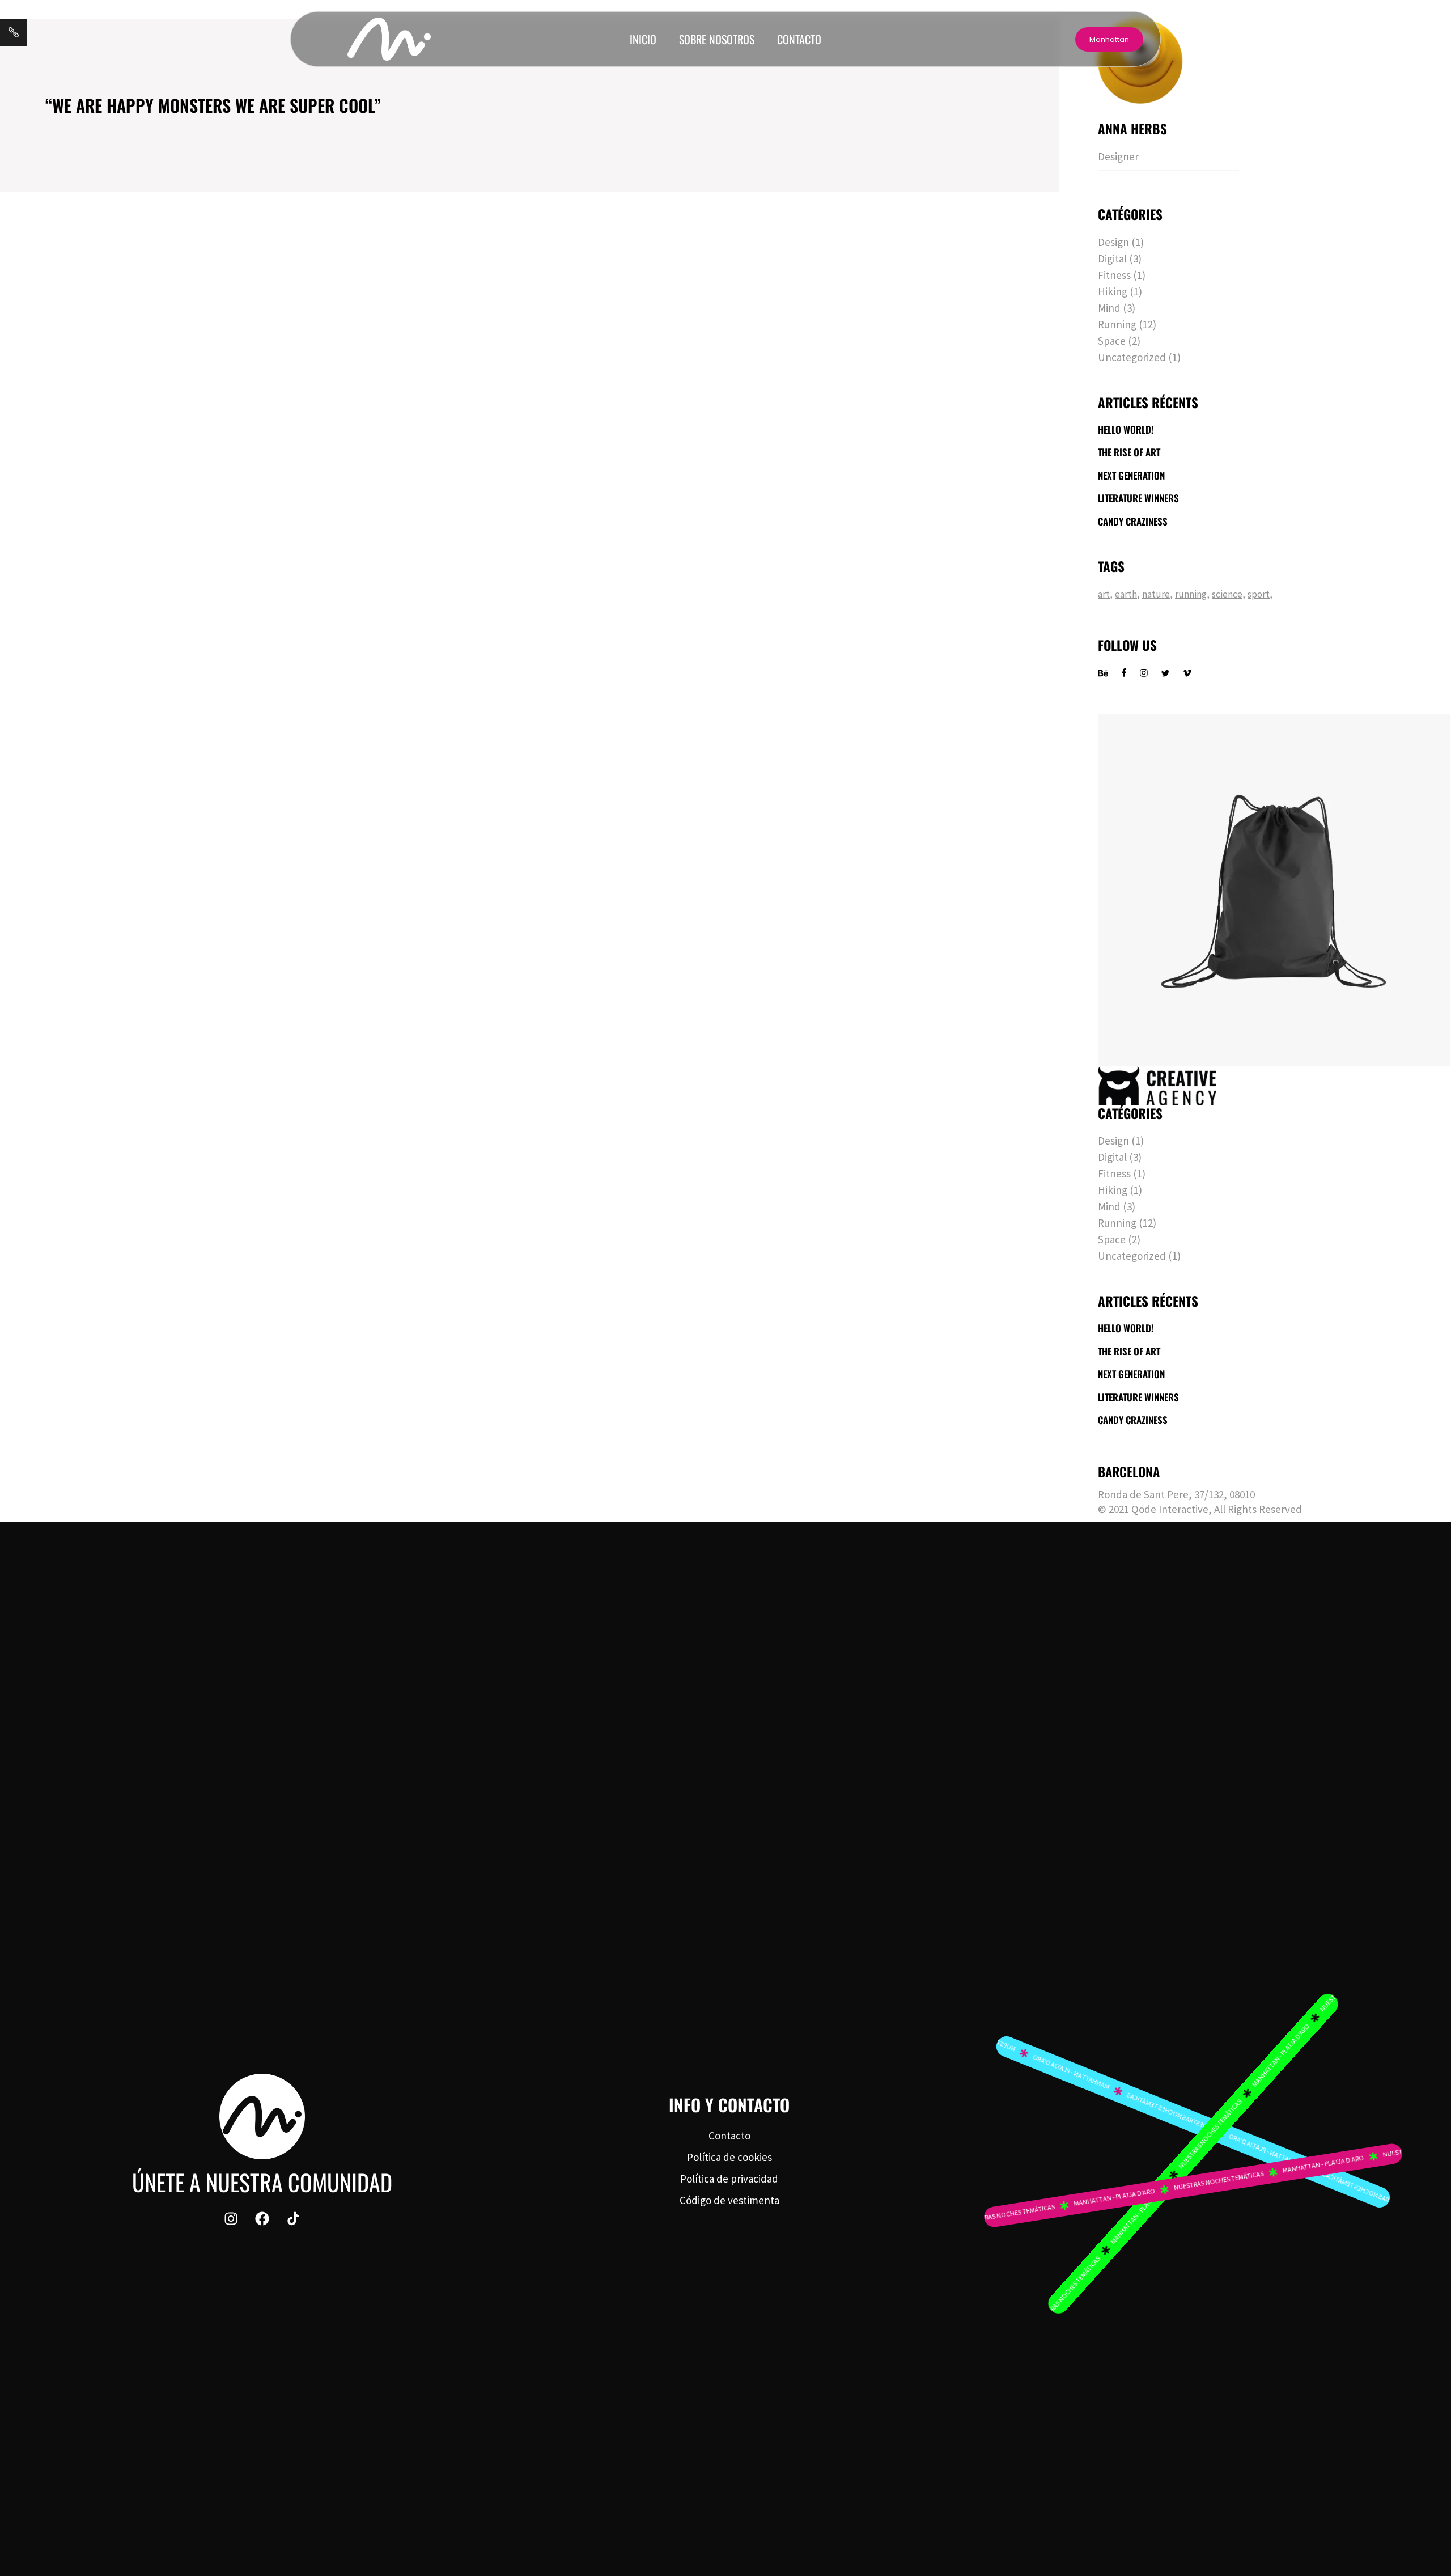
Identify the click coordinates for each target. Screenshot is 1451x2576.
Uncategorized (1132, 357)
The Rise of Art (1129, 452)
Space (1112, 341)
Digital (1112, 259)
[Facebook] (262, 2219)
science (1227, 594)
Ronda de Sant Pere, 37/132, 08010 (1176, 1494)
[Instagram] (231, 2219)
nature (1156, 594)
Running (1117, 324)
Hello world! (1126, 430)
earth (1126, 594)
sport (1259, 594)
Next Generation (1131, 476)
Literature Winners (1138, 498)
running (1191, 594)
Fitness (1114, 275)
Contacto (799, 39)
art (1104, 594)
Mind (1109, 308)
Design (1113, 242)
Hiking (1113, 291)
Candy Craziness (1133, 522)
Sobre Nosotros (717, 39)
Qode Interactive (1170, 1509)
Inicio (643, 39)
